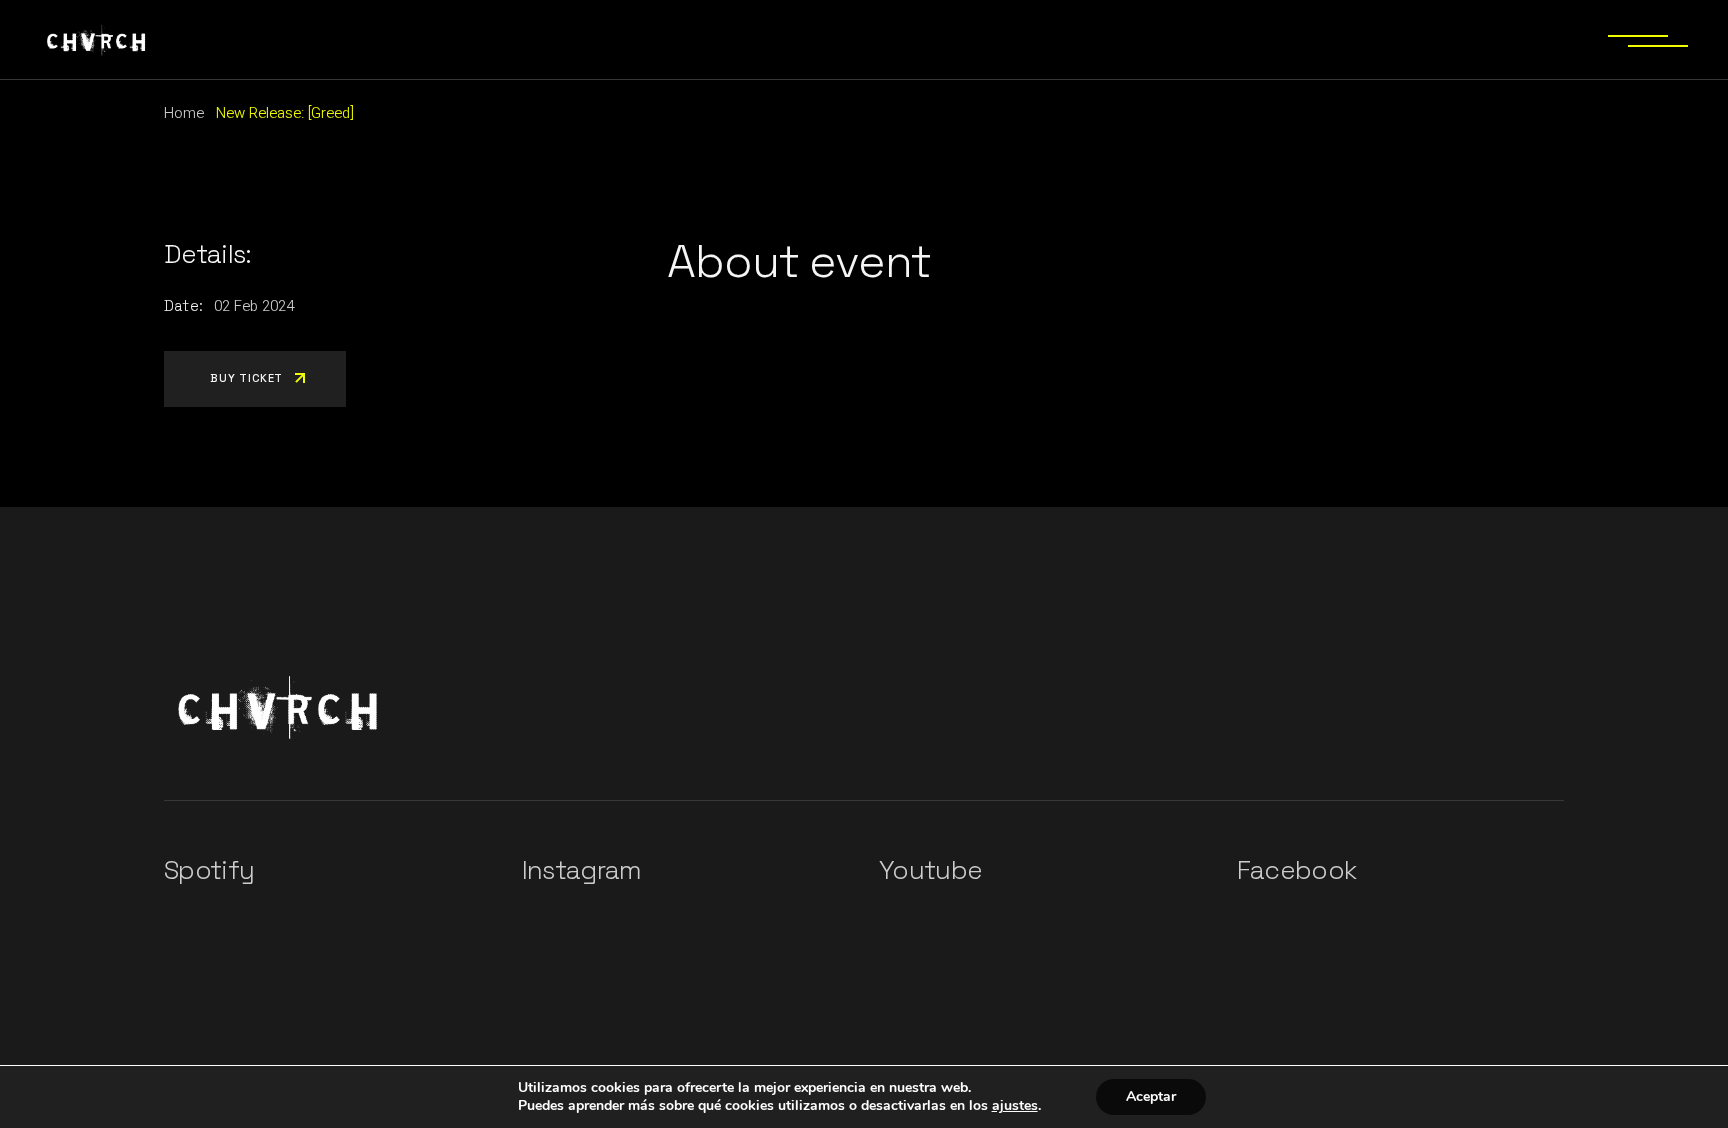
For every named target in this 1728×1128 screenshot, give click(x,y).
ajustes (1015, 1106)
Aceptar (1151, 1096)
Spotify (209, 870)
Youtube (930, 870)
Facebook (1297, 870)
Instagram (582, 870)
